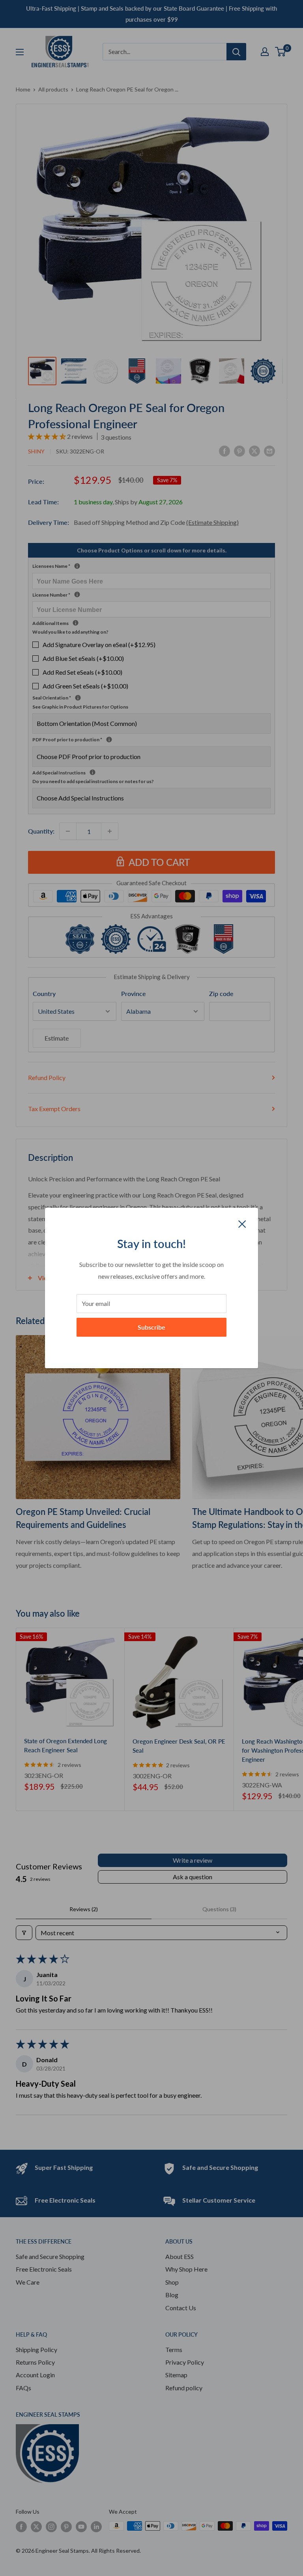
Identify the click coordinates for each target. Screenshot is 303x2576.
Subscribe (151, 1327)
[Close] (242, 1223)
